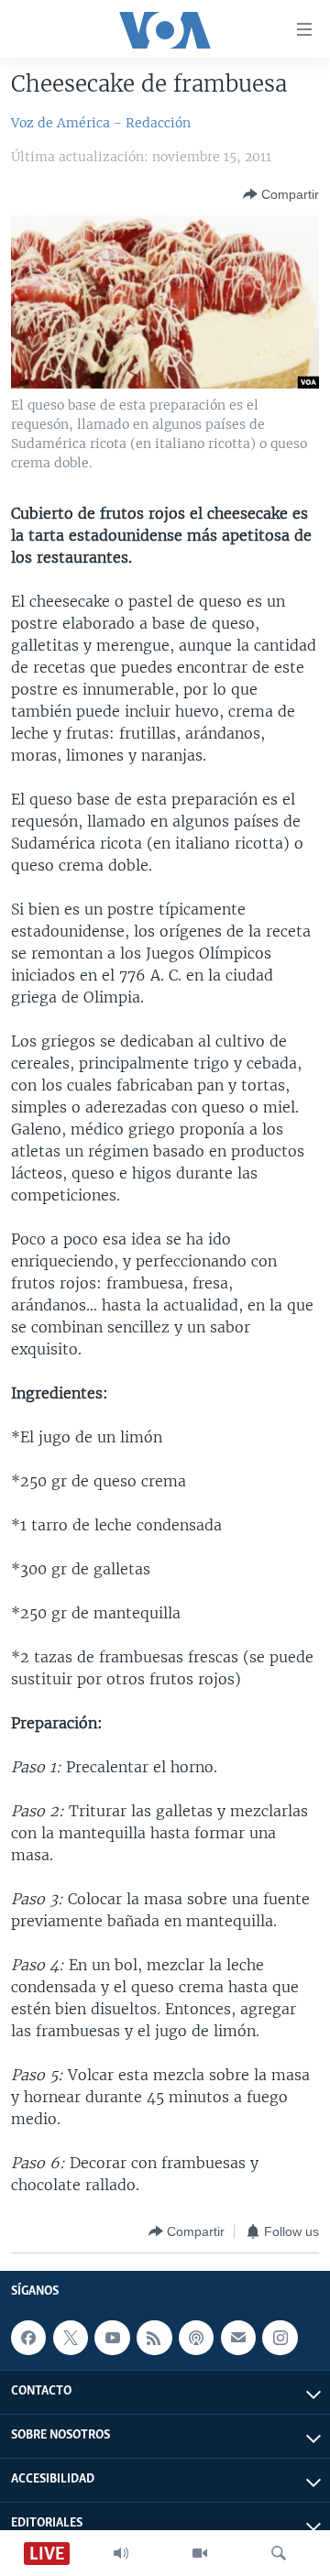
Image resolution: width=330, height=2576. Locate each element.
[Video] (200, 2553)
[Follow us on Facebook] (28, 2338)
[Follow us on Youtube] (112, 2338)
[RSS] (154, 2338)
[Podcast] (196, 2338)
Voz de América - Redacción (101, 123)
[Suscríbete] (238, 2338)
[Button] (281, 194)
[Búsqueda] (279, 2553)
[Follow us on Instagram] (280, 2338)
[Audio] (121, 2553)
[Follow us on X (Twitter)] (71, 2338)
